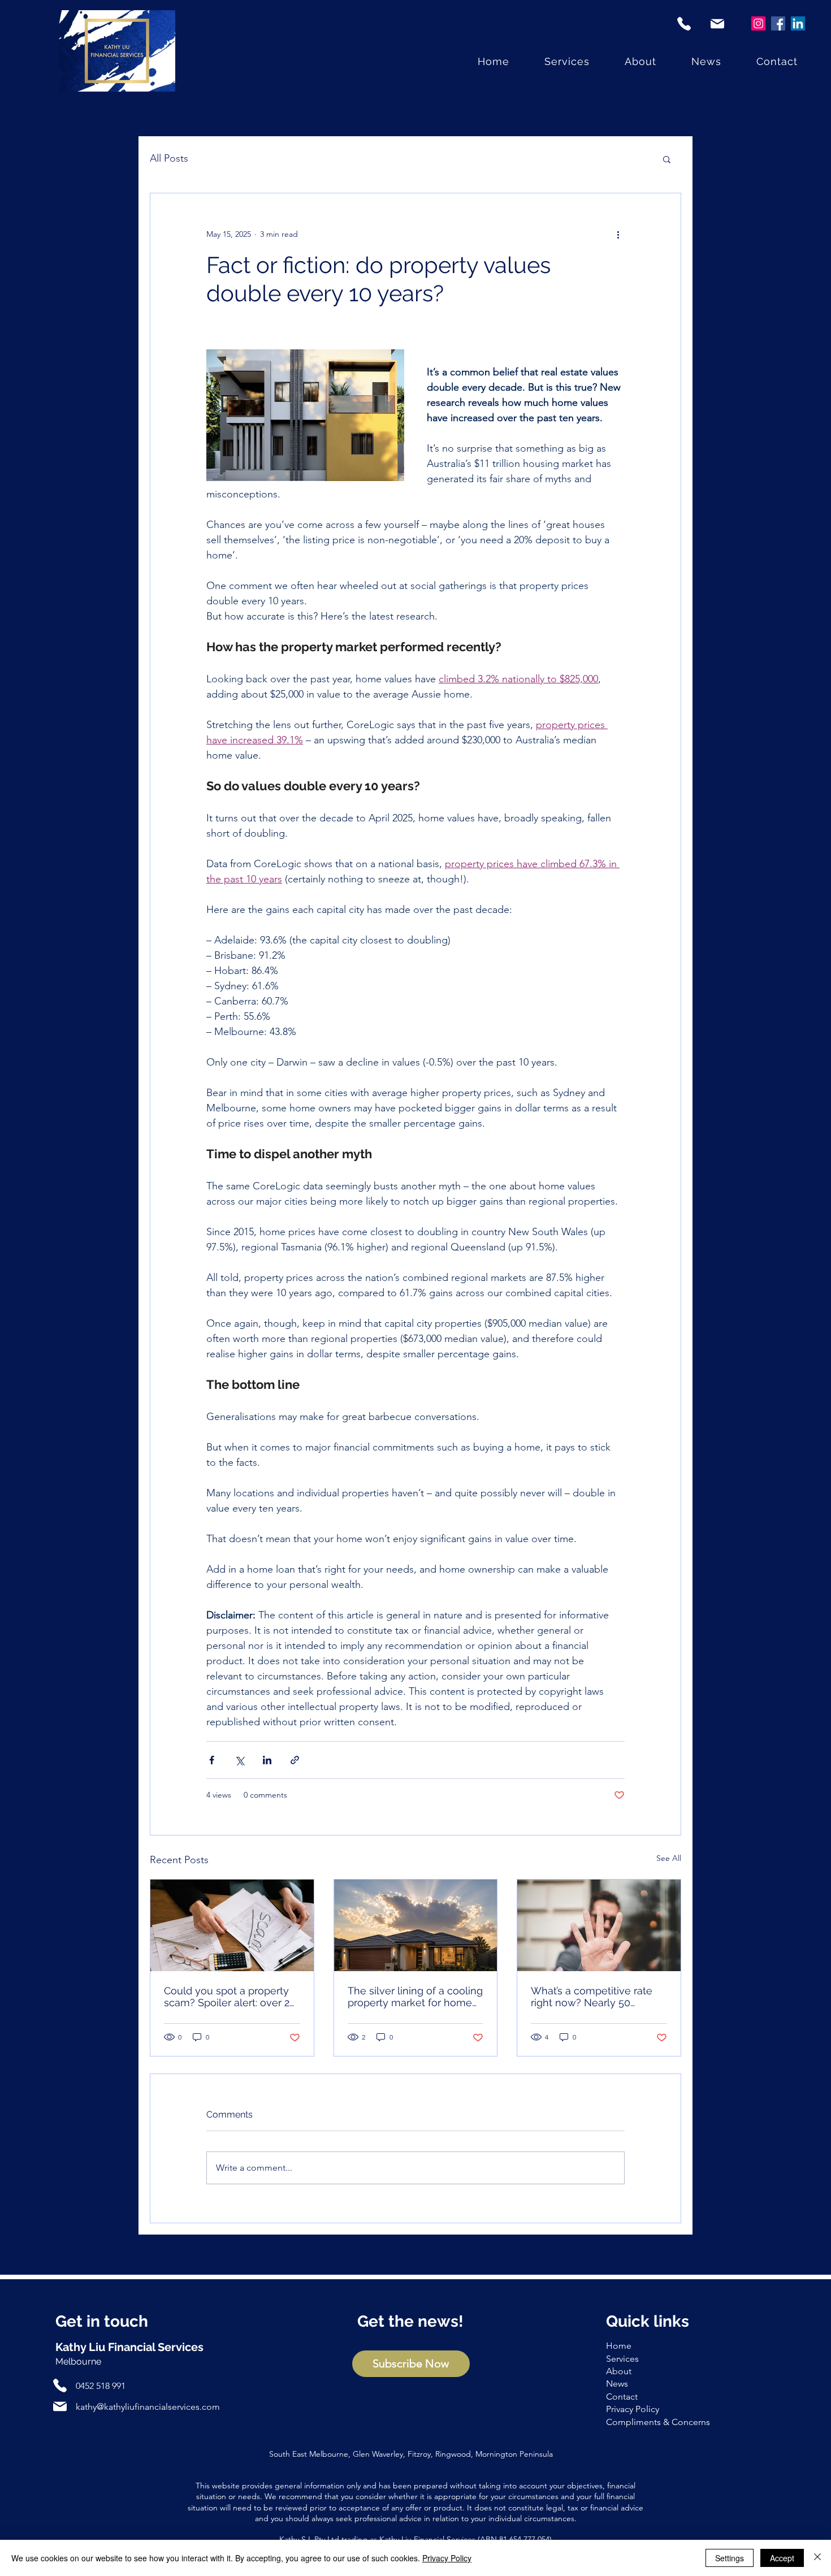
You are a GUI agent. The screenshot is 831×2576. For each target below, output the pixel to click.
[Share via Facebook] (212, 1760)
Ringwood (453, 2454)
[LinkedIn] (798, 23)
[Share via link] (295, 1760)
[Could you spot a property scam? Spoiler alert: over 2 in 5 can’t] (232, 1925)
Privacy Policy (447, 2558)
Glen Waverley (378, 2454)
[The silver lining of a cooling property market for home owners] (416, 1925)
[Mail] (717, 23)
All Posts (169, 158)
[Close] (817, 2558)
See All (669, 1858)
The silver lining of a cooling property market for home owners (415, 1997)
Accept (782, 2558)
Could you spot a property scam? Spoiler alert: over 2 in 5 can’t (227, 1997)
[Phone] (684, 23)
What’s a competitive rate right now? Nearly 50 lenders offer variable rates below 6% (595, 1997)
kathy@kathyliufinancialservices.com (148, 2407)
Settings (730, 2558)
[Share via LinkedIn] (267, 1760)
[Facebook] (778, 23)
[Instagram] (758, 23)
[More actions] (618, 234)
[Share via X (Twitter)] (239, 1760)
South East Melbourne (309, 2454)
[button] (667, 159)
